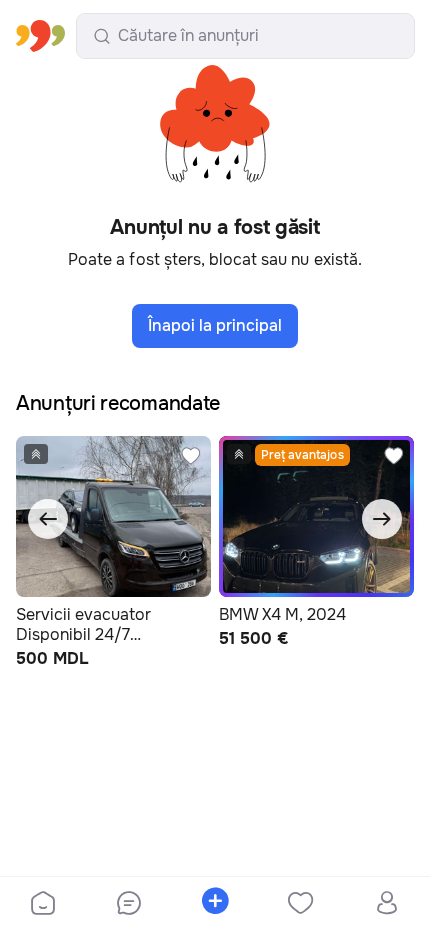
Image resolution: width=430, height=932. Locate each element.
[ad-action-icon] (191, 456)
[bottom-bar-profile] (387, 905)
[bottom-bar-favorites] (301, 905)
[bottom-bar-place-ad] (215, 905)
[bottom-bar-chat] (129, 905)
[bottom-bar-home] (43, 905)
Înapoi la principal (215, 325)
